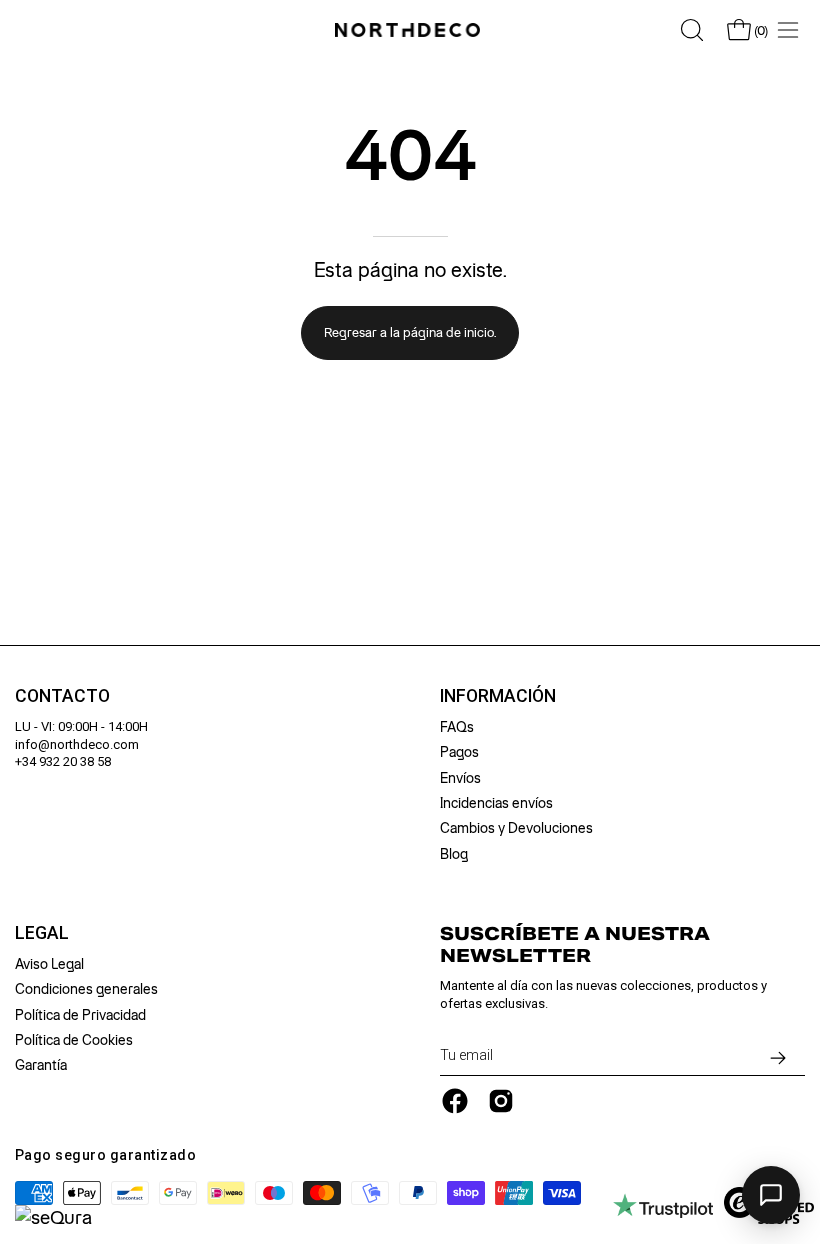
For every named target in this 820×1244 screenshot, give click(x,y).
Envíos (460, 778)
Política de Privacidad (80, 1015)
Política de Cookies (74, 1040)
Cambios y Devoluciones (516, 828)
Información (498, 696)
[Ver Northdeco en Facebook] (455, 1101)
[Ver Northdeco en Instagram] (501, 1101)
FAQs (457, 727)
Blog (454, 854)
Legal (42, 933)
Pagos (459, 752)
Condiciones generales (86, 989)
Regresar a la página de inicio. (410, 332)
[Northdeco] (410, 30)
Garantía (41, 1065)
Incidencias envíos (496, 803)
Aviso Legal (49, 964)
